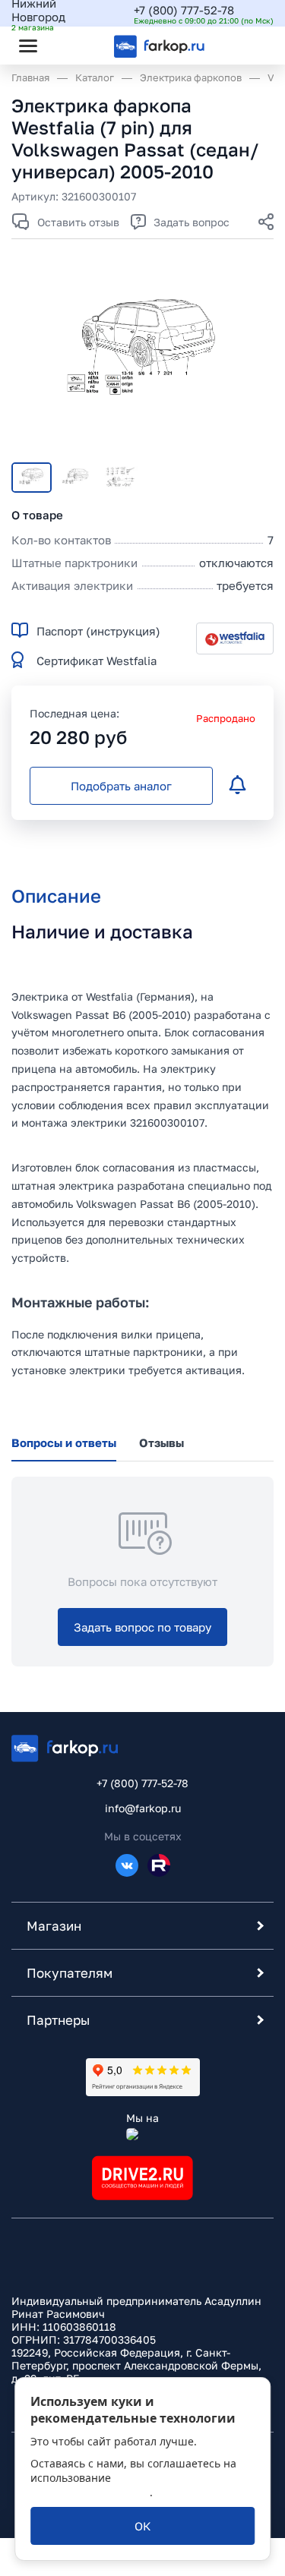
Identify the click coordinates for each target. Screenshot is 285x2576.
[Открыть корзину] (249, 46)
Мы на (142, 2118)
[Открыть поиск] (69, 46)
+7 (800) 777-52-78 (184, 10)
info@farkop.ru (143, 1808)
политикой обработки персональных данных (129, 2485)
